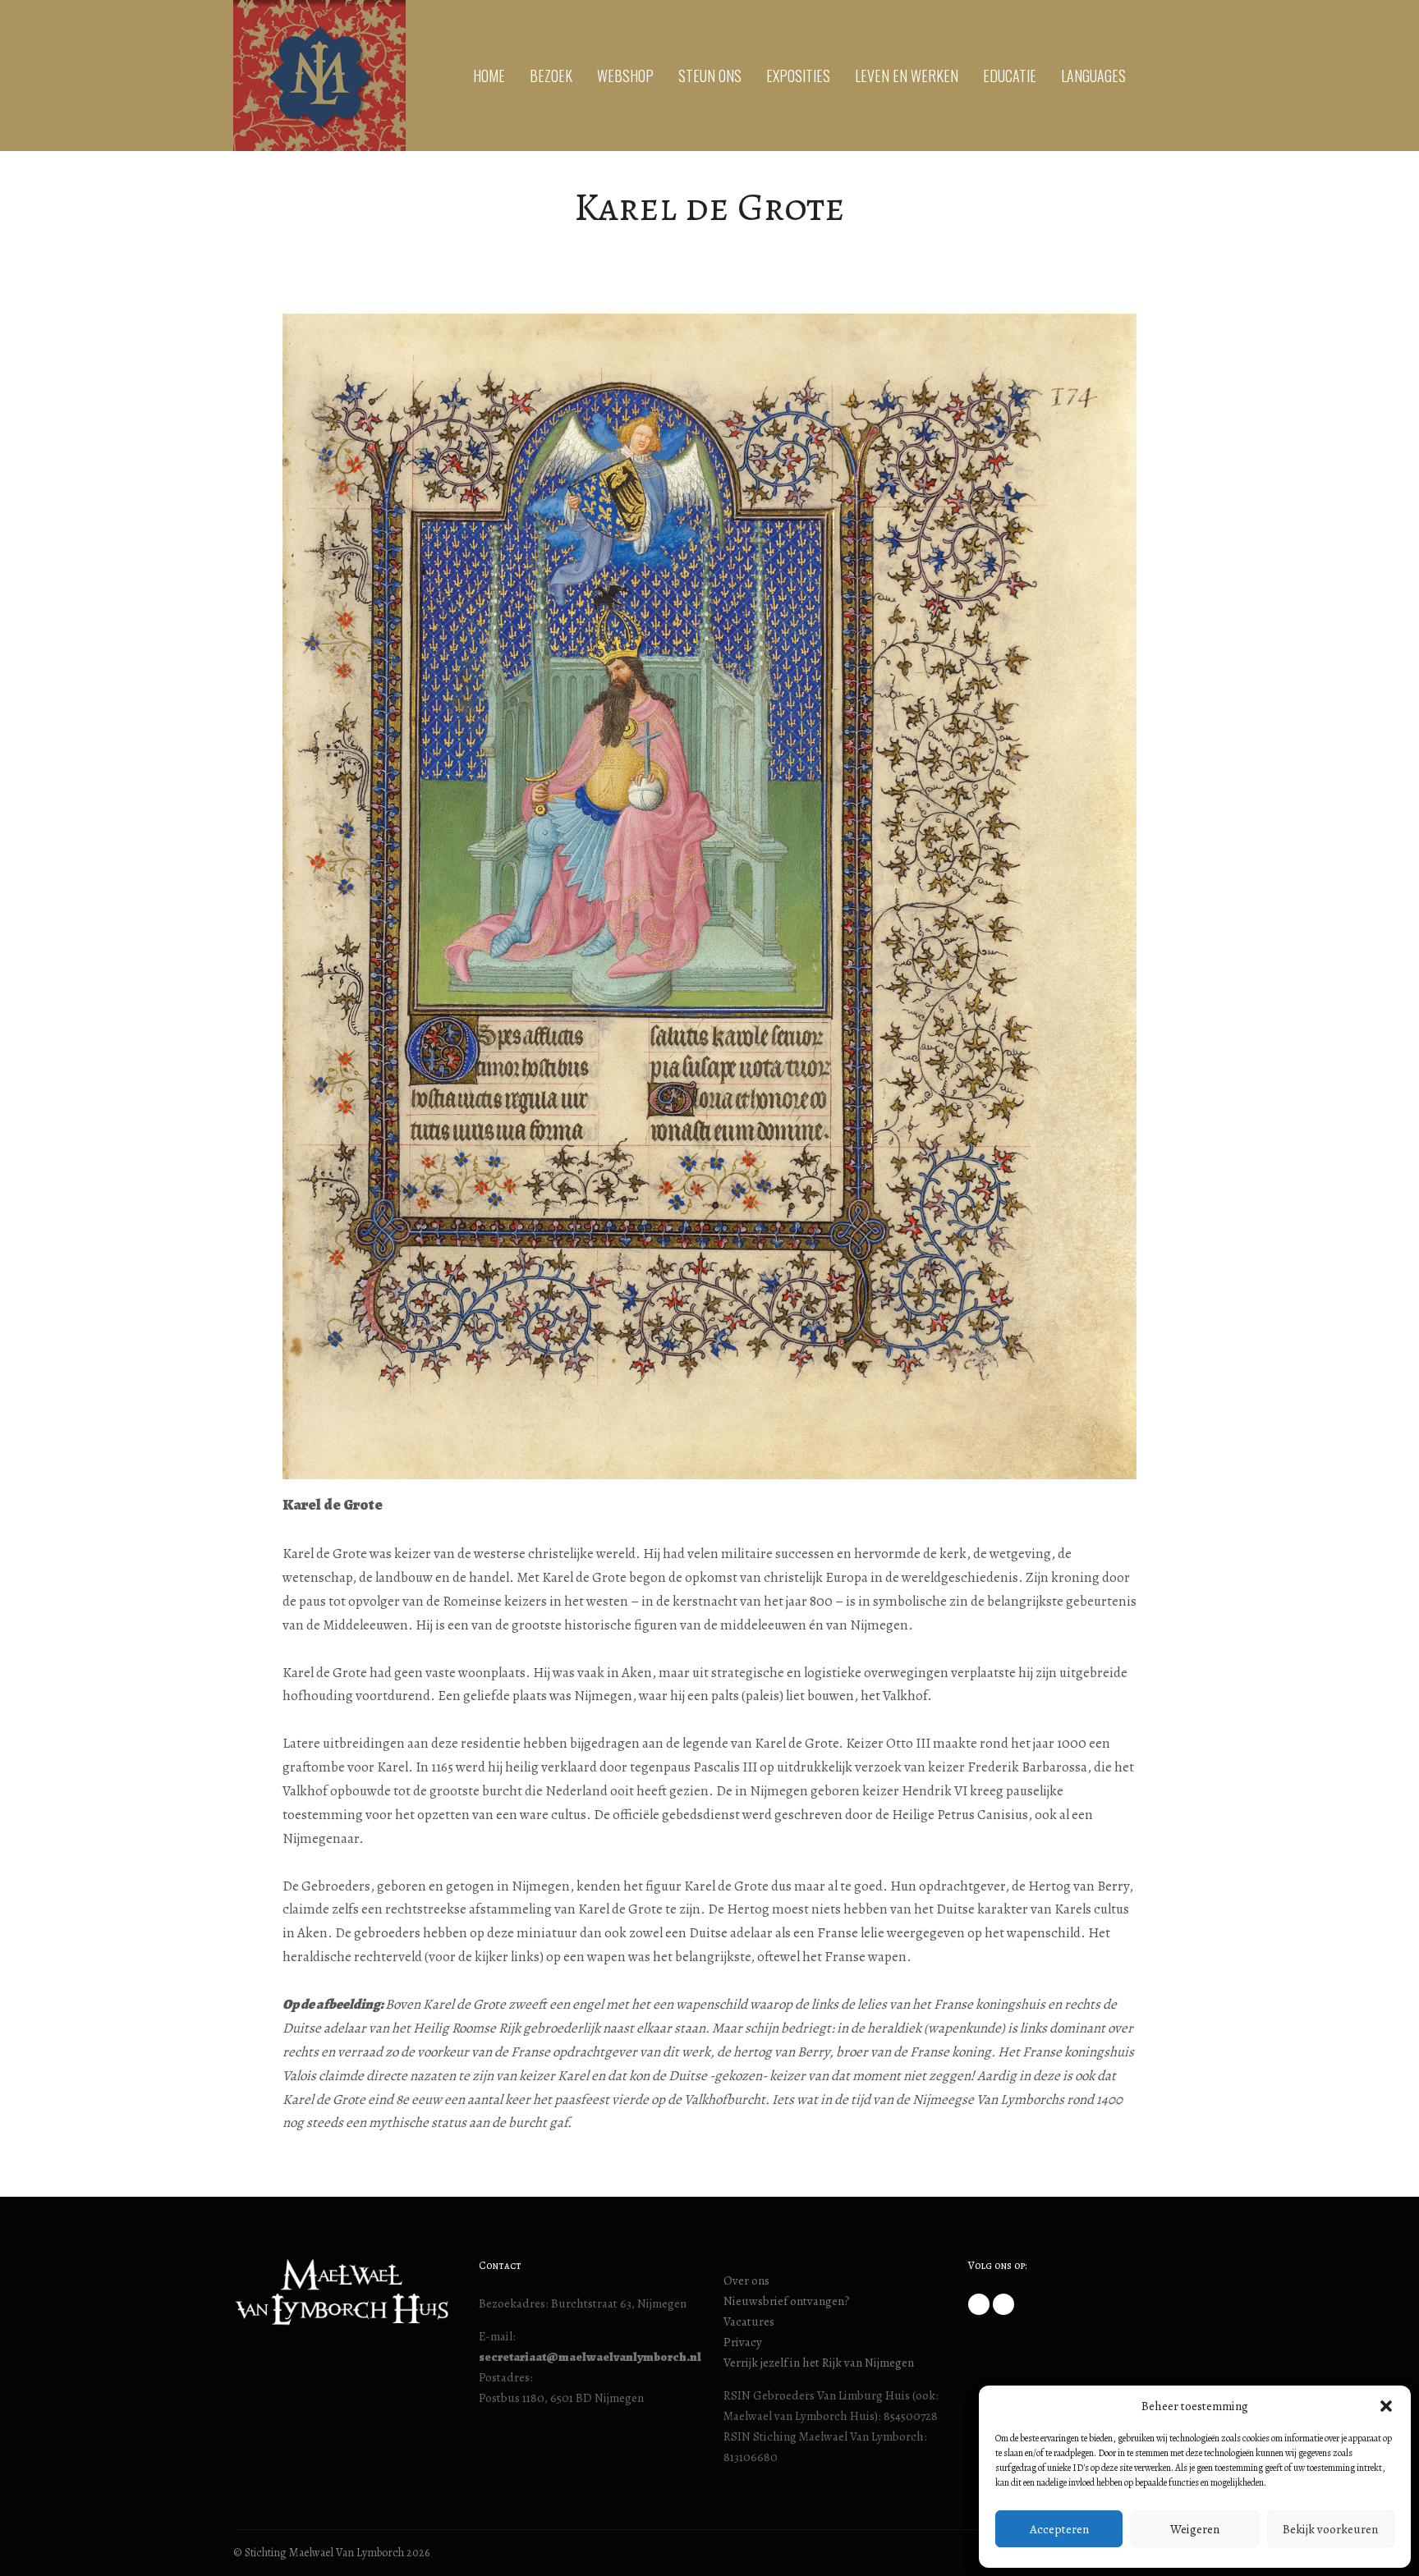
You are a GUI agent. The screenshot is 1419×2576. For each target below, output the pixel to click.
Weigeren (1195, 2529)
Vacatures (749, 2322)
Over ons (746, 2280)
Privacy (743, 2342)
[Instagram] (1003, 2304)
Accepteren (1059, 2529)
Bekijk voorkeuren (1330, 2529)
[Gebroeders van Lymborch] (319, 76)
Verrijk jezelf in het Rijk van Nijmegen (819, 2363)
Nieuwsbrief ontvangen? (787, 2301)
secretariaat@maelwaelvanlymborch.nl (590, 2357)
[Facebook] (979, 2304)
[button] (1386, 2406)
